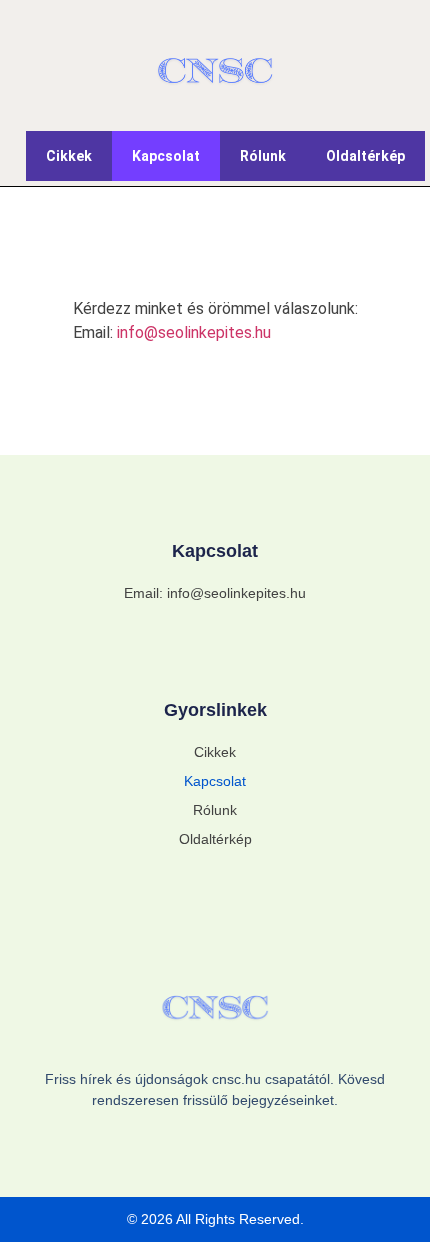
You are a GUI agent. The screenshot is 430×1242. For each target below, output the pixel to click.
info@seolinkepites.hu (194, 332)
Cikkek (69, 156)
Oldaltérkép (365, 156)
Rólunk (263, 156)
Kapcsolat (166, 156)
